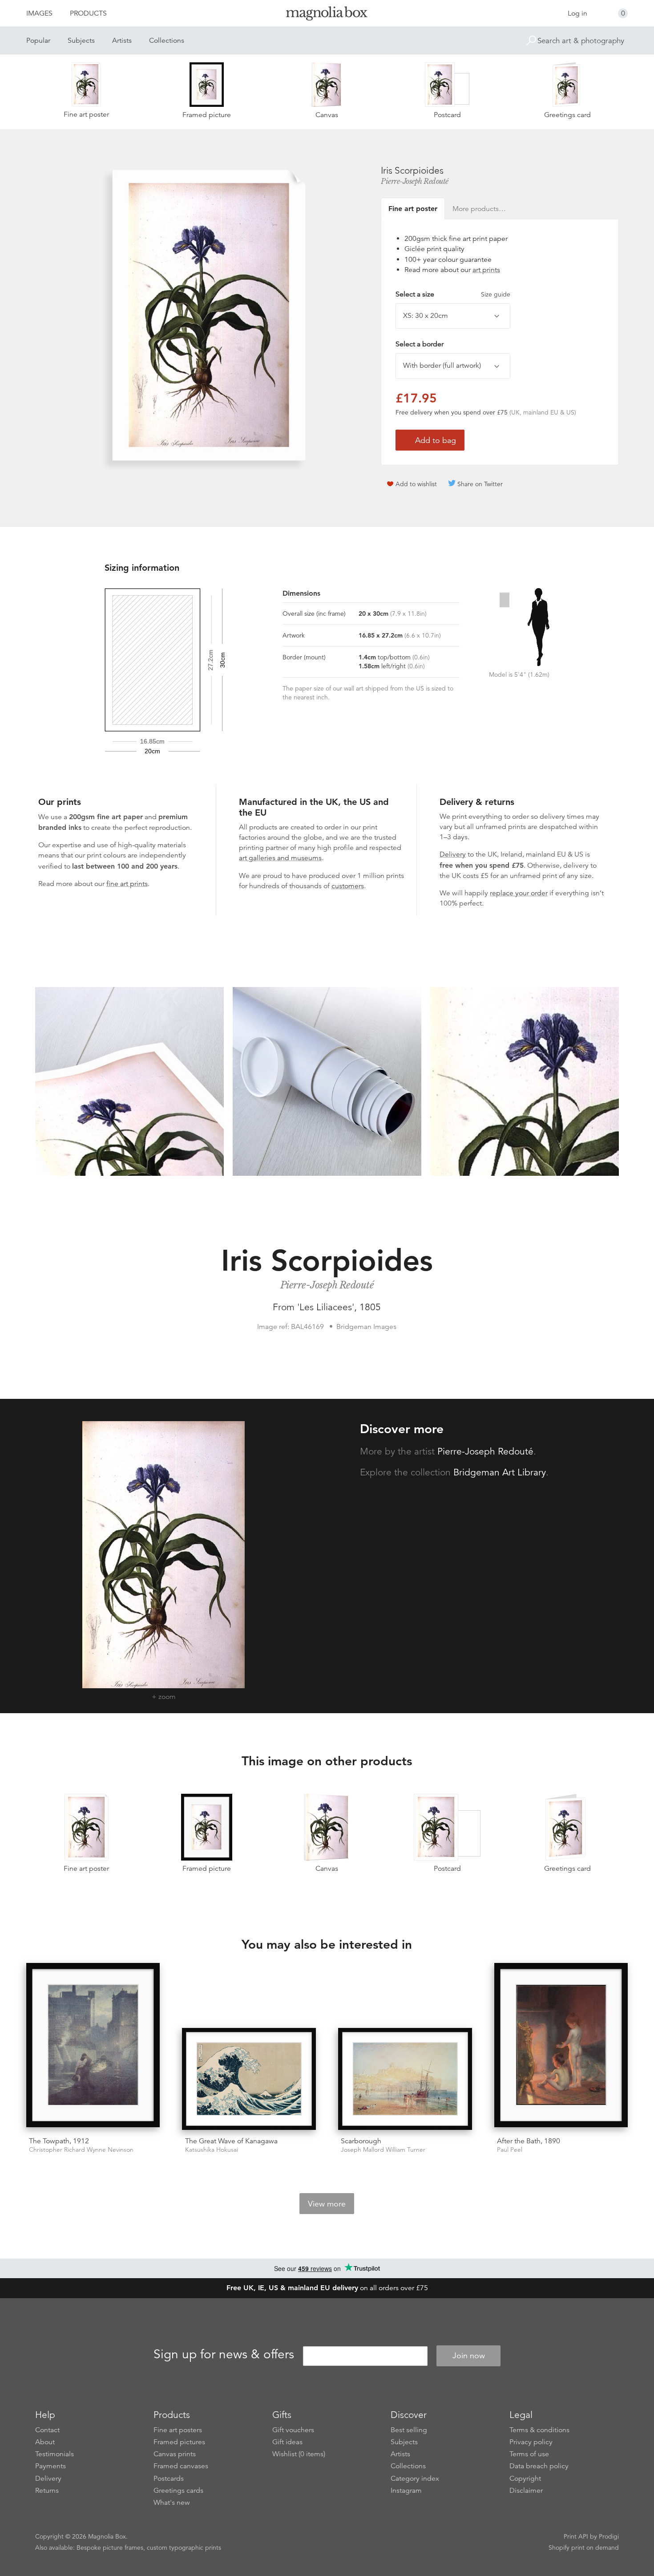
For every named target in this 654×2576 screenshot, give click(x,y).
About (45, 2442)
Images (39, 13)
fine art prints (127, 884)
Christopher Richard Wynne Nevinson (81, 2150)
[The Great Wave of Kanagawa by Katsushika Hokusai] (249, 2079)
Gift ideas (287, 2442)
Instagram (406, 2491)
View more (327, 2204)
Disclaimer (526, 2491)
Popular (38, 41)
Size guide (496, 294)
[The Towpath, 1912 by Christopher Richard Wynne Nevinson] (93, 2047)
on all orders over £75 (327, 2288)
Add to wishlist (416, 484)
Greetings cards (178, 2491)
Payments (50, 2466)
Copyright (525, 2478)
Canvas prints (175, 2454)
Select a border (420, 344)
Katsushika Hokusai (212, 2150)
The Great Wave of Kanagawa (231, 2141)
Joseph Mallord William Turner (383, 2150)
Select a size (453, 294)
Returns (47, 2491)
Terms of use (529, 2454)
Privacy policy (531, 2442)
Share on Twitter (480, 484)
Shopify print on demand (584, 2548)
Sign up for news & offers (224, 2354)
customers (348, 886)
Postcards (169, 2478)
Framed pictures (179, 2442)
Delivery (453, 854)
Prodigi (609, 2536)
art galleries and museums (280, 858)
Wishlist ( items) (299, 2454)
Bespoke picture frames (110, 2548)
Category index (415, 2478)
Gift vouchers (293, 2430)
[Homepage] (327, 15)
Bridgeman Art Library (500, 1472)
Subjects (81, 41)
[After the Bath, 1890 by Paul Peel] (561, 2047)
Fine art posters (178, 2430)
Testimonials (54, 2454)
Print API (576, 2536)
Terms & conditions (539, 2430)
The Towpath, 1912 (59, 2141)
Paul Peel (510, 2150)
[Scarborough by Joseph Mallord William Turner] (405, 2079)
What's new (172, 2503)
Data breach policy (539, 2466)
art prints (486, 270)
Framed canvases (181, 2466)
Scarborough (361, 2141)
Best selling (409, 2430)
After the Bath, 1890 (529, 2141)
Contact (47, 2430)
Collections (167, 41)
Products (88, 13)
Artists (122, 41)
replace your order (519, 893)
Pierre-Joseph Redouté (415, 181)
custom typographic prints (184, 2548)
